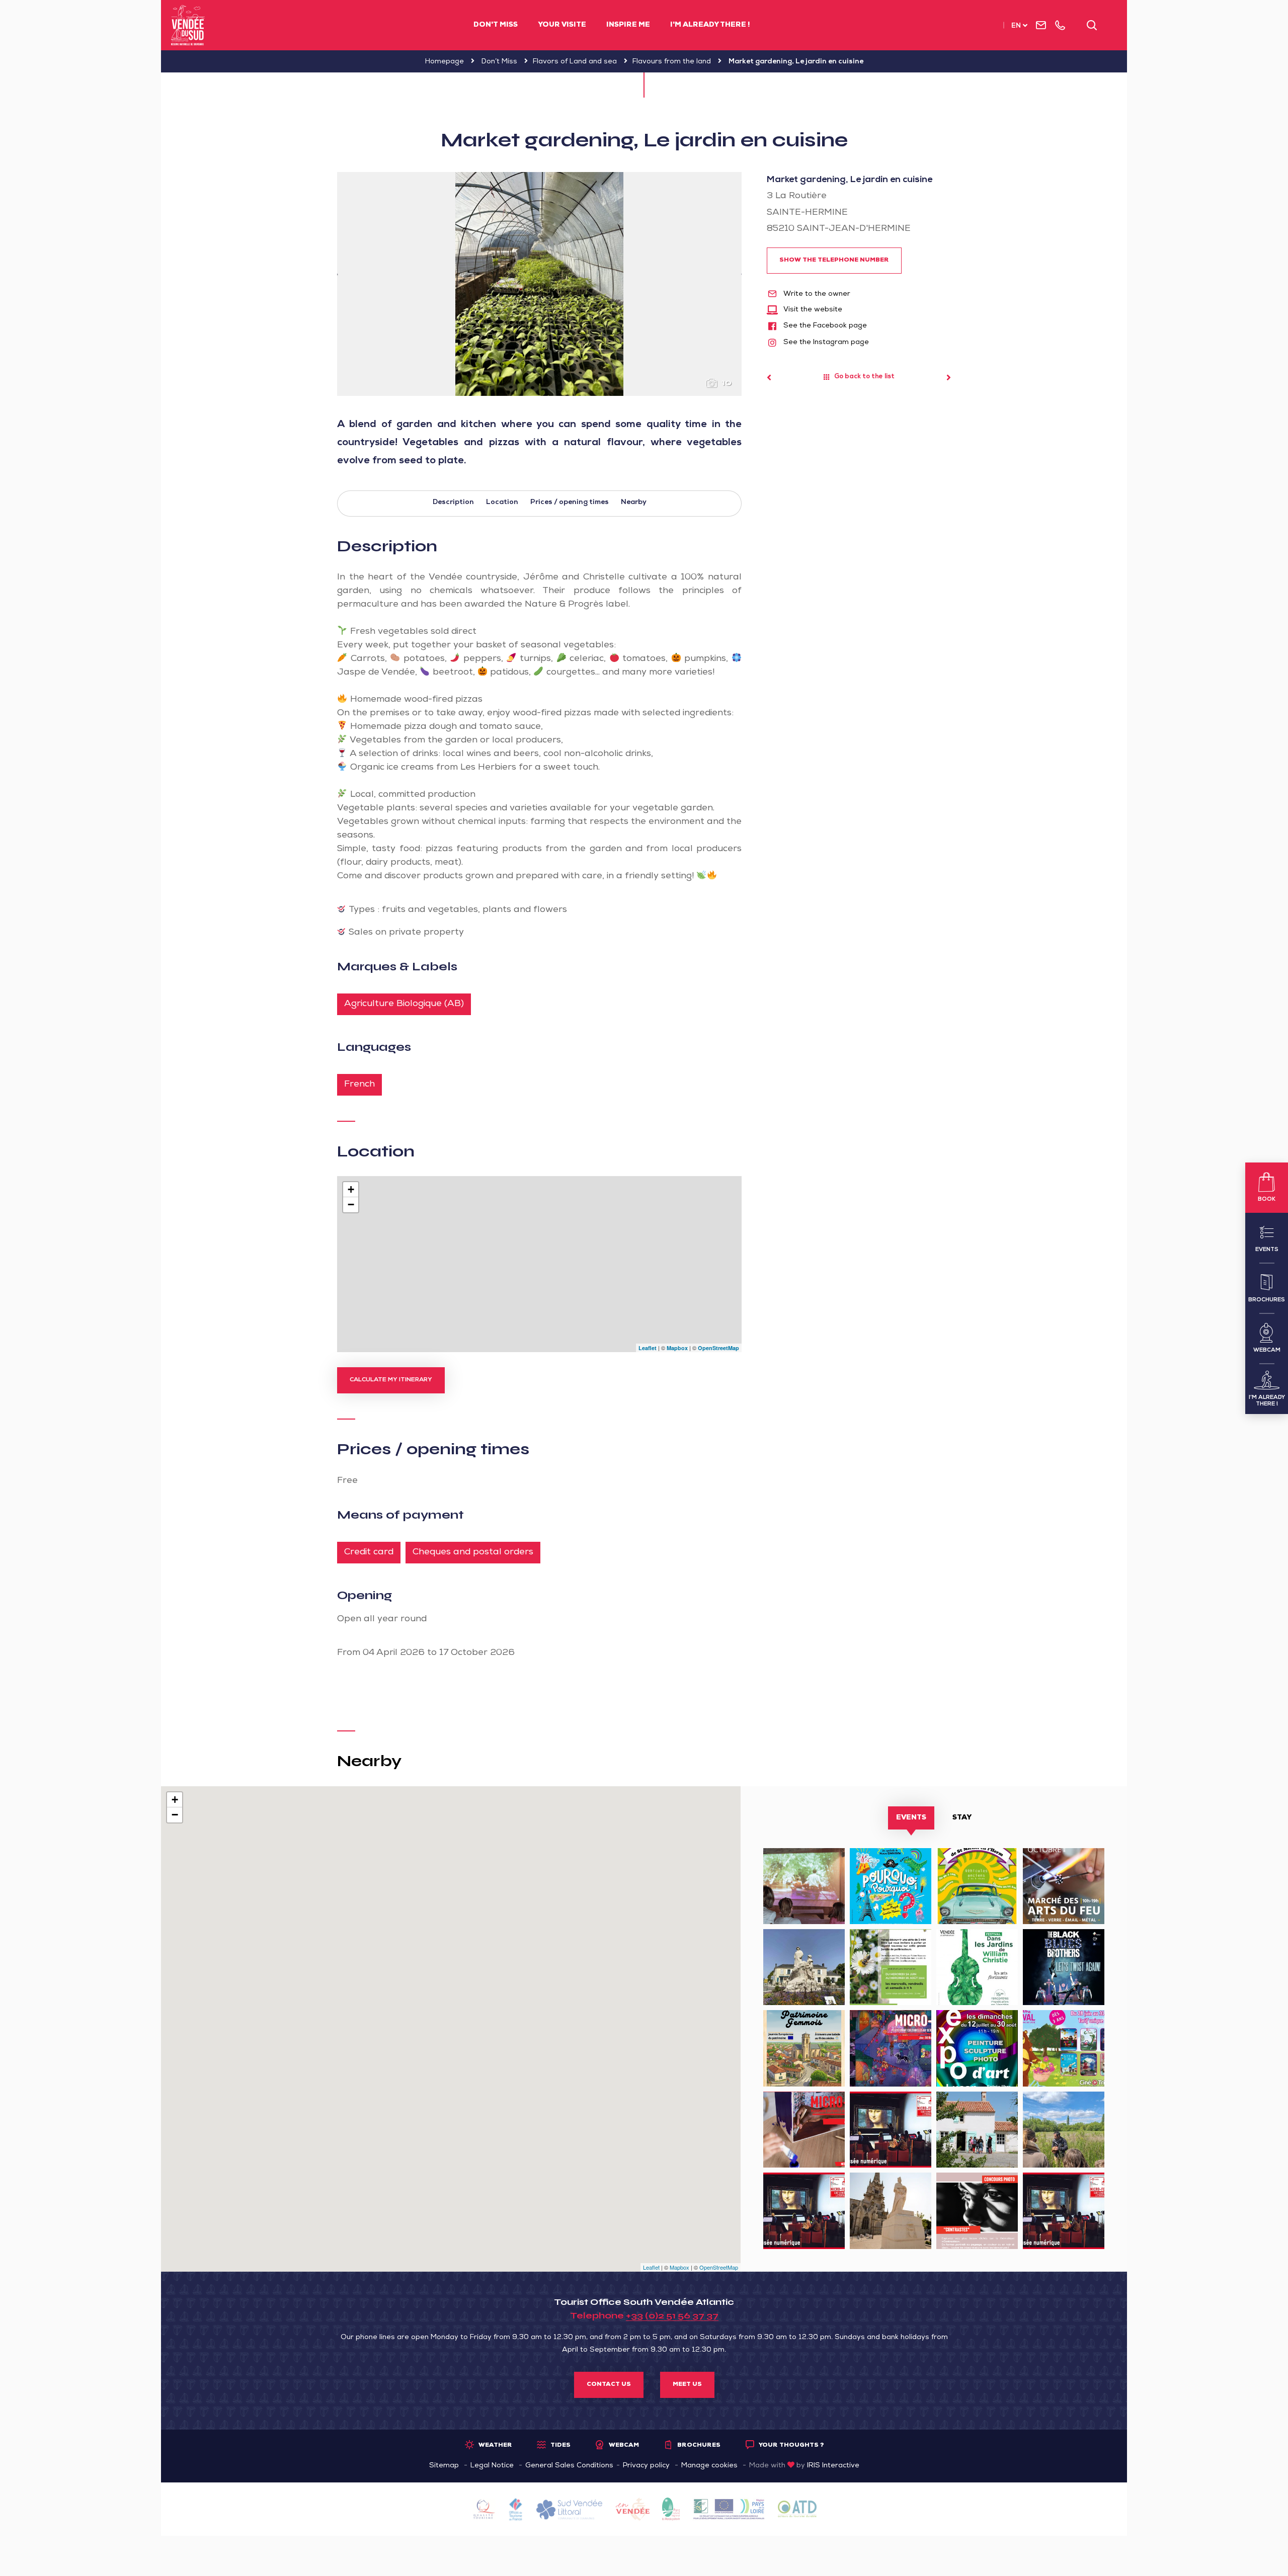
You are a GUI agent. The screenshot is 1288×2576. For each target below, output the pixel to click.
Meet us (687, 2385)
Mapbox (677, 1348)
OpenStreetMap (718, 1348)
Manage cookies (709, 2466)
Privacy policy (646, 2466)
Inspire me (628, 25)
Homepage (445, 62)
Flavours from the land (672, 62)
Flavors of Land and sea (575, 62)
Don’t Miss (499, 62)
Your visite (562, 25)
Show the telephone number (834, 261)
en (1016, 26)
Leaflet (648, 1348)
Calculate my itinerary (391, 1380)
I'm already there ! (710, 25)
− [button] (351, 1204)
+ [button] (351, 1189)
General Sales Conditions (569, 2466)
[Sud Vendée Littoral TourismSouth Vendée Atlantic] (188, 25)
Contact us (609, 2385)
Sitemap (444, 2466)
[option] (539, 284)
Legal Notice (492, 2466)
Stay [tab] (962, 1818)
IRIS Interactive (833, 2466)
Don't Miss (496, 25)
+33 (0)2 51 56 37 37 (672, 2315)
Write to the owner (816, 294)
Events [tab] (911, 1818)
